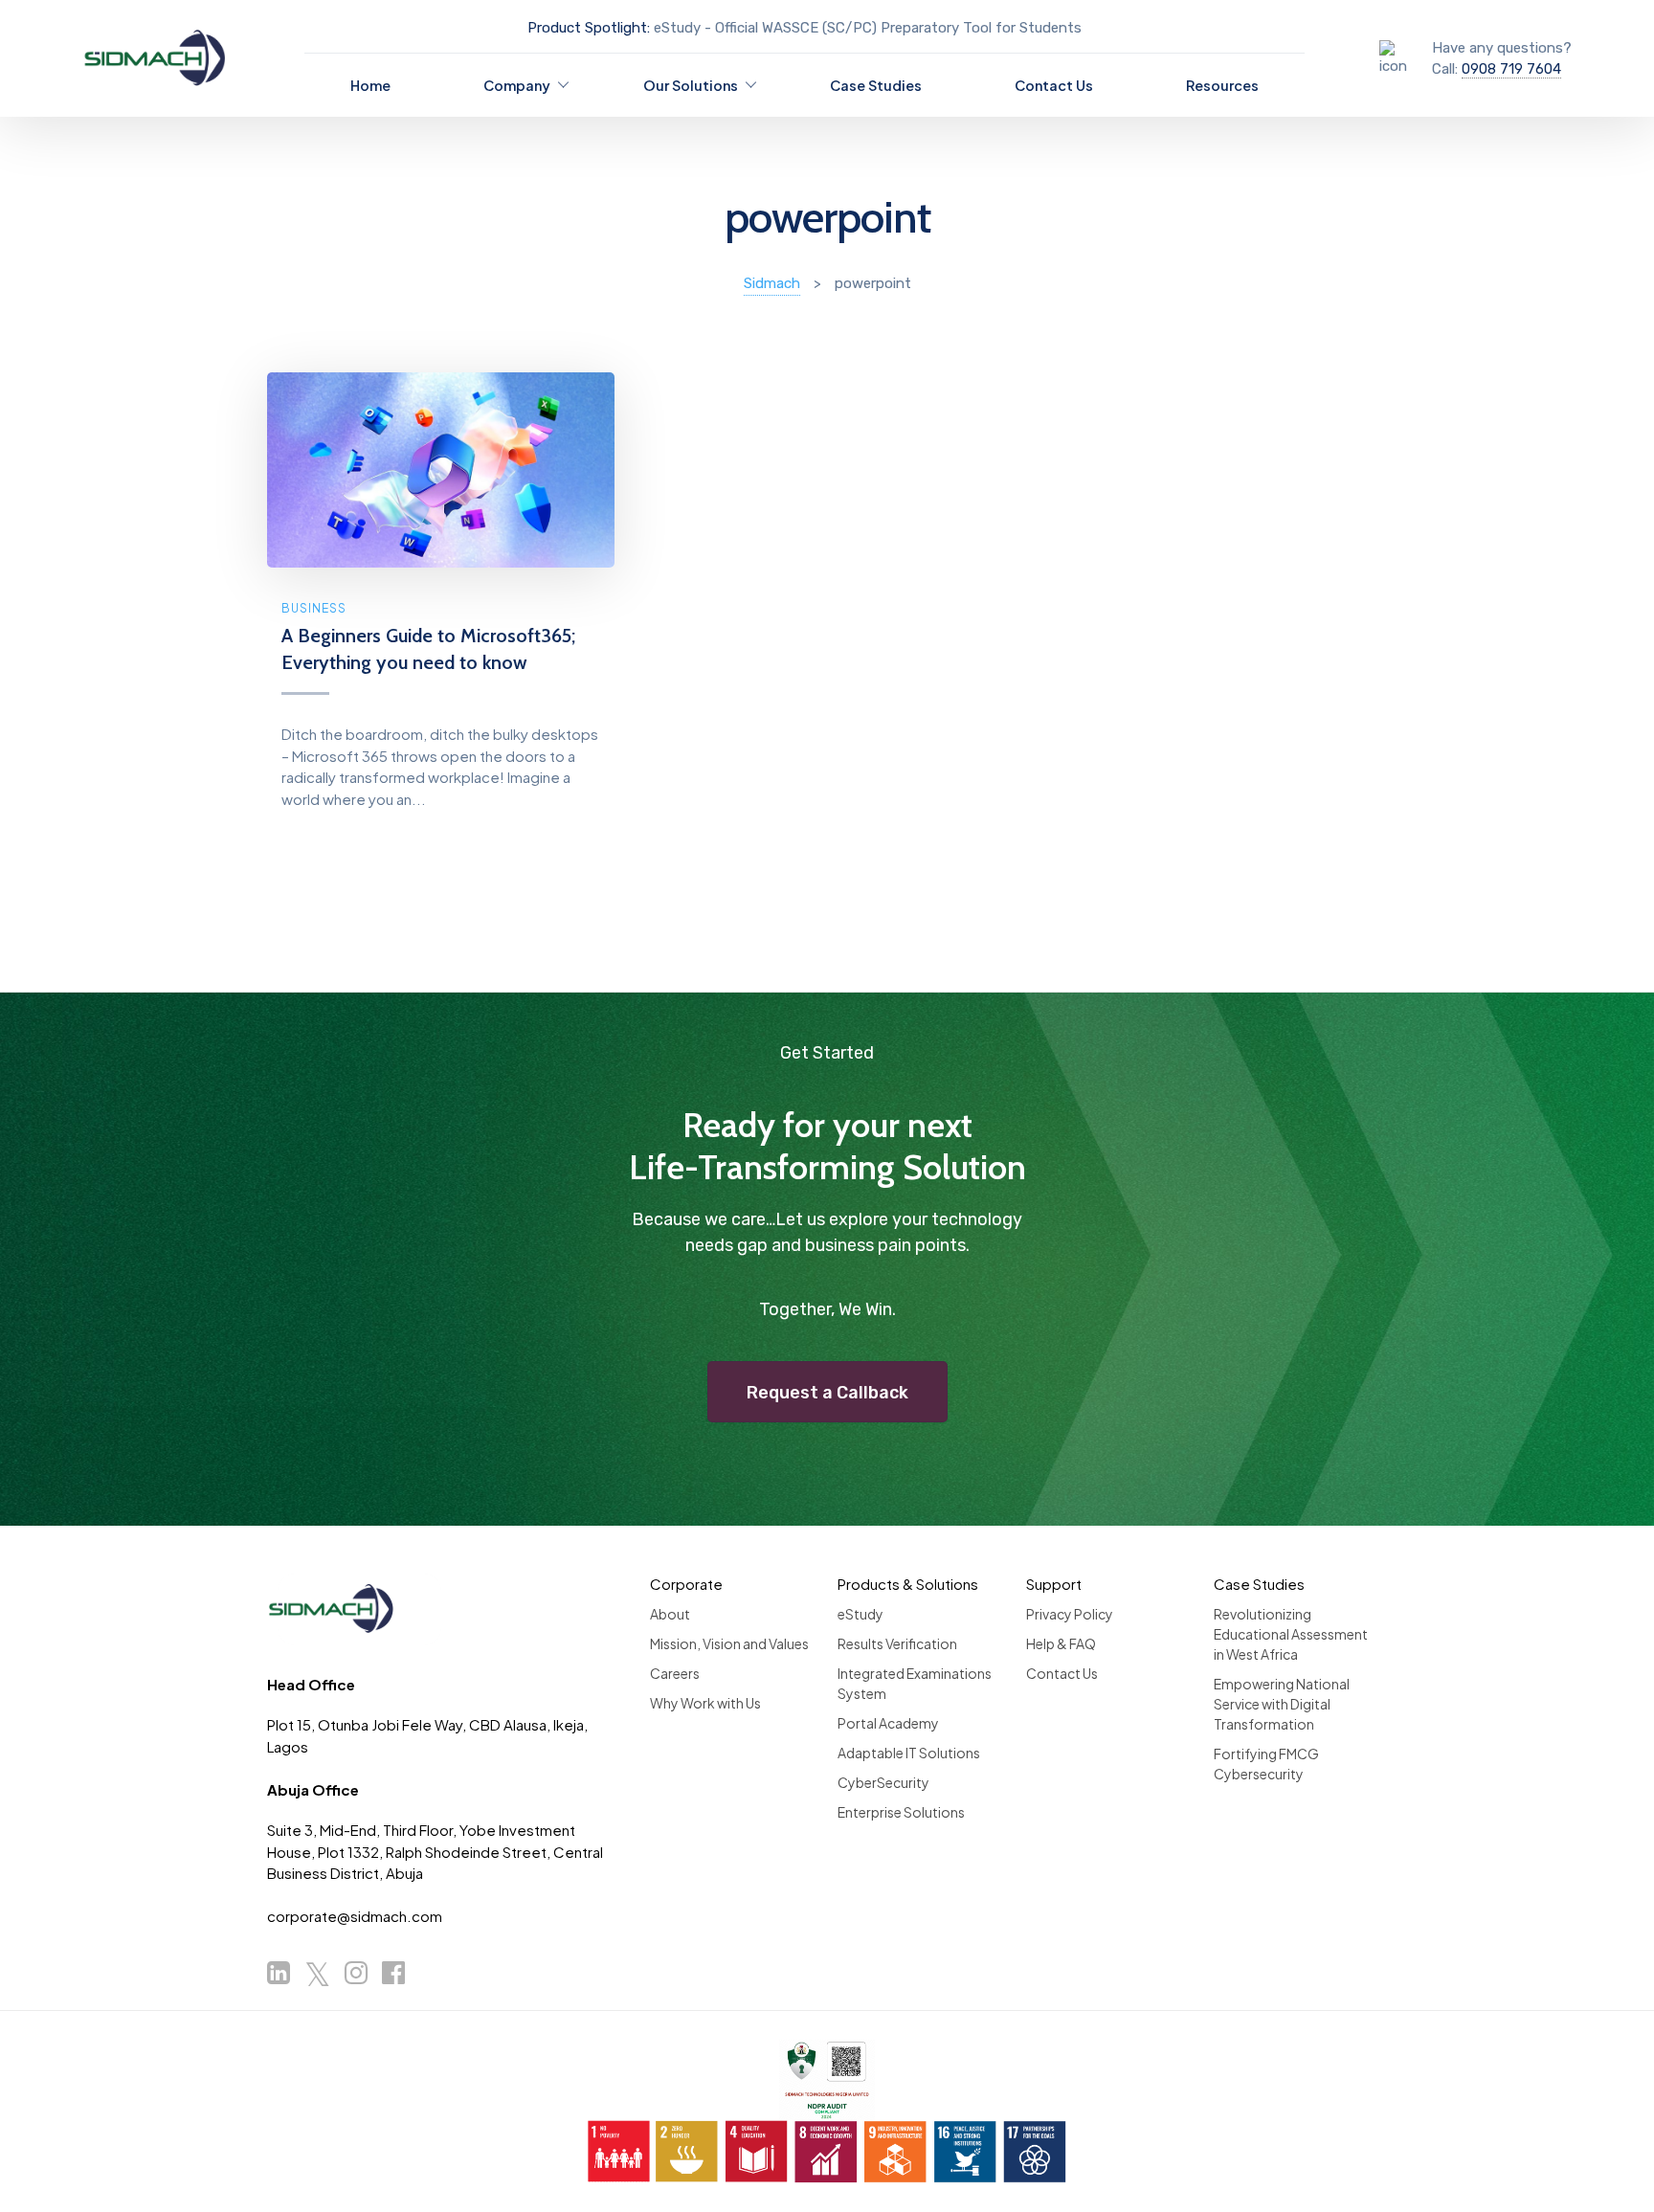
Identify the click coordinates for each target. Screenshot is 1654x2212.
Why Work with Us (705, 1703)
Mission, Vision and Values (729, 1643)
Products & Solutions (908, 1584)
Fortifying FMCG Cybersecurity (1266, 1764)
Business (314, 608)
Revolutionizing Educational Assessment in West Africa (1291, 1634)
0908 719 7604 (1511, 69)
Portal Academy (888, 1723)
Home (370, 85)
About (670, 1614)
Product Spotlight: (589, 28)
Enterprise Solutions (901, 1812)
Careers (675, 1673)
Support (1054, 1584)
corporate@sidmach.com (355, 1916)
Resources (1222, 85)
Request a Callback (827, 1393)
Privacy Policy (1070, 1614)
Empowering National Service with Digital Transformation (1282, 1704)
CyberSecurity (883, 1782)
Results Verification (897, 1643)
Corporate (686, 1584)
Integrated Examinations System (915, 1683)
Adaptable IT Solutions (909, 1753)
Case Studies (876, 85)
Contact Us (1054, 85)
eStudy (861, 1614)
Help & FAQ (1061, 1643)
